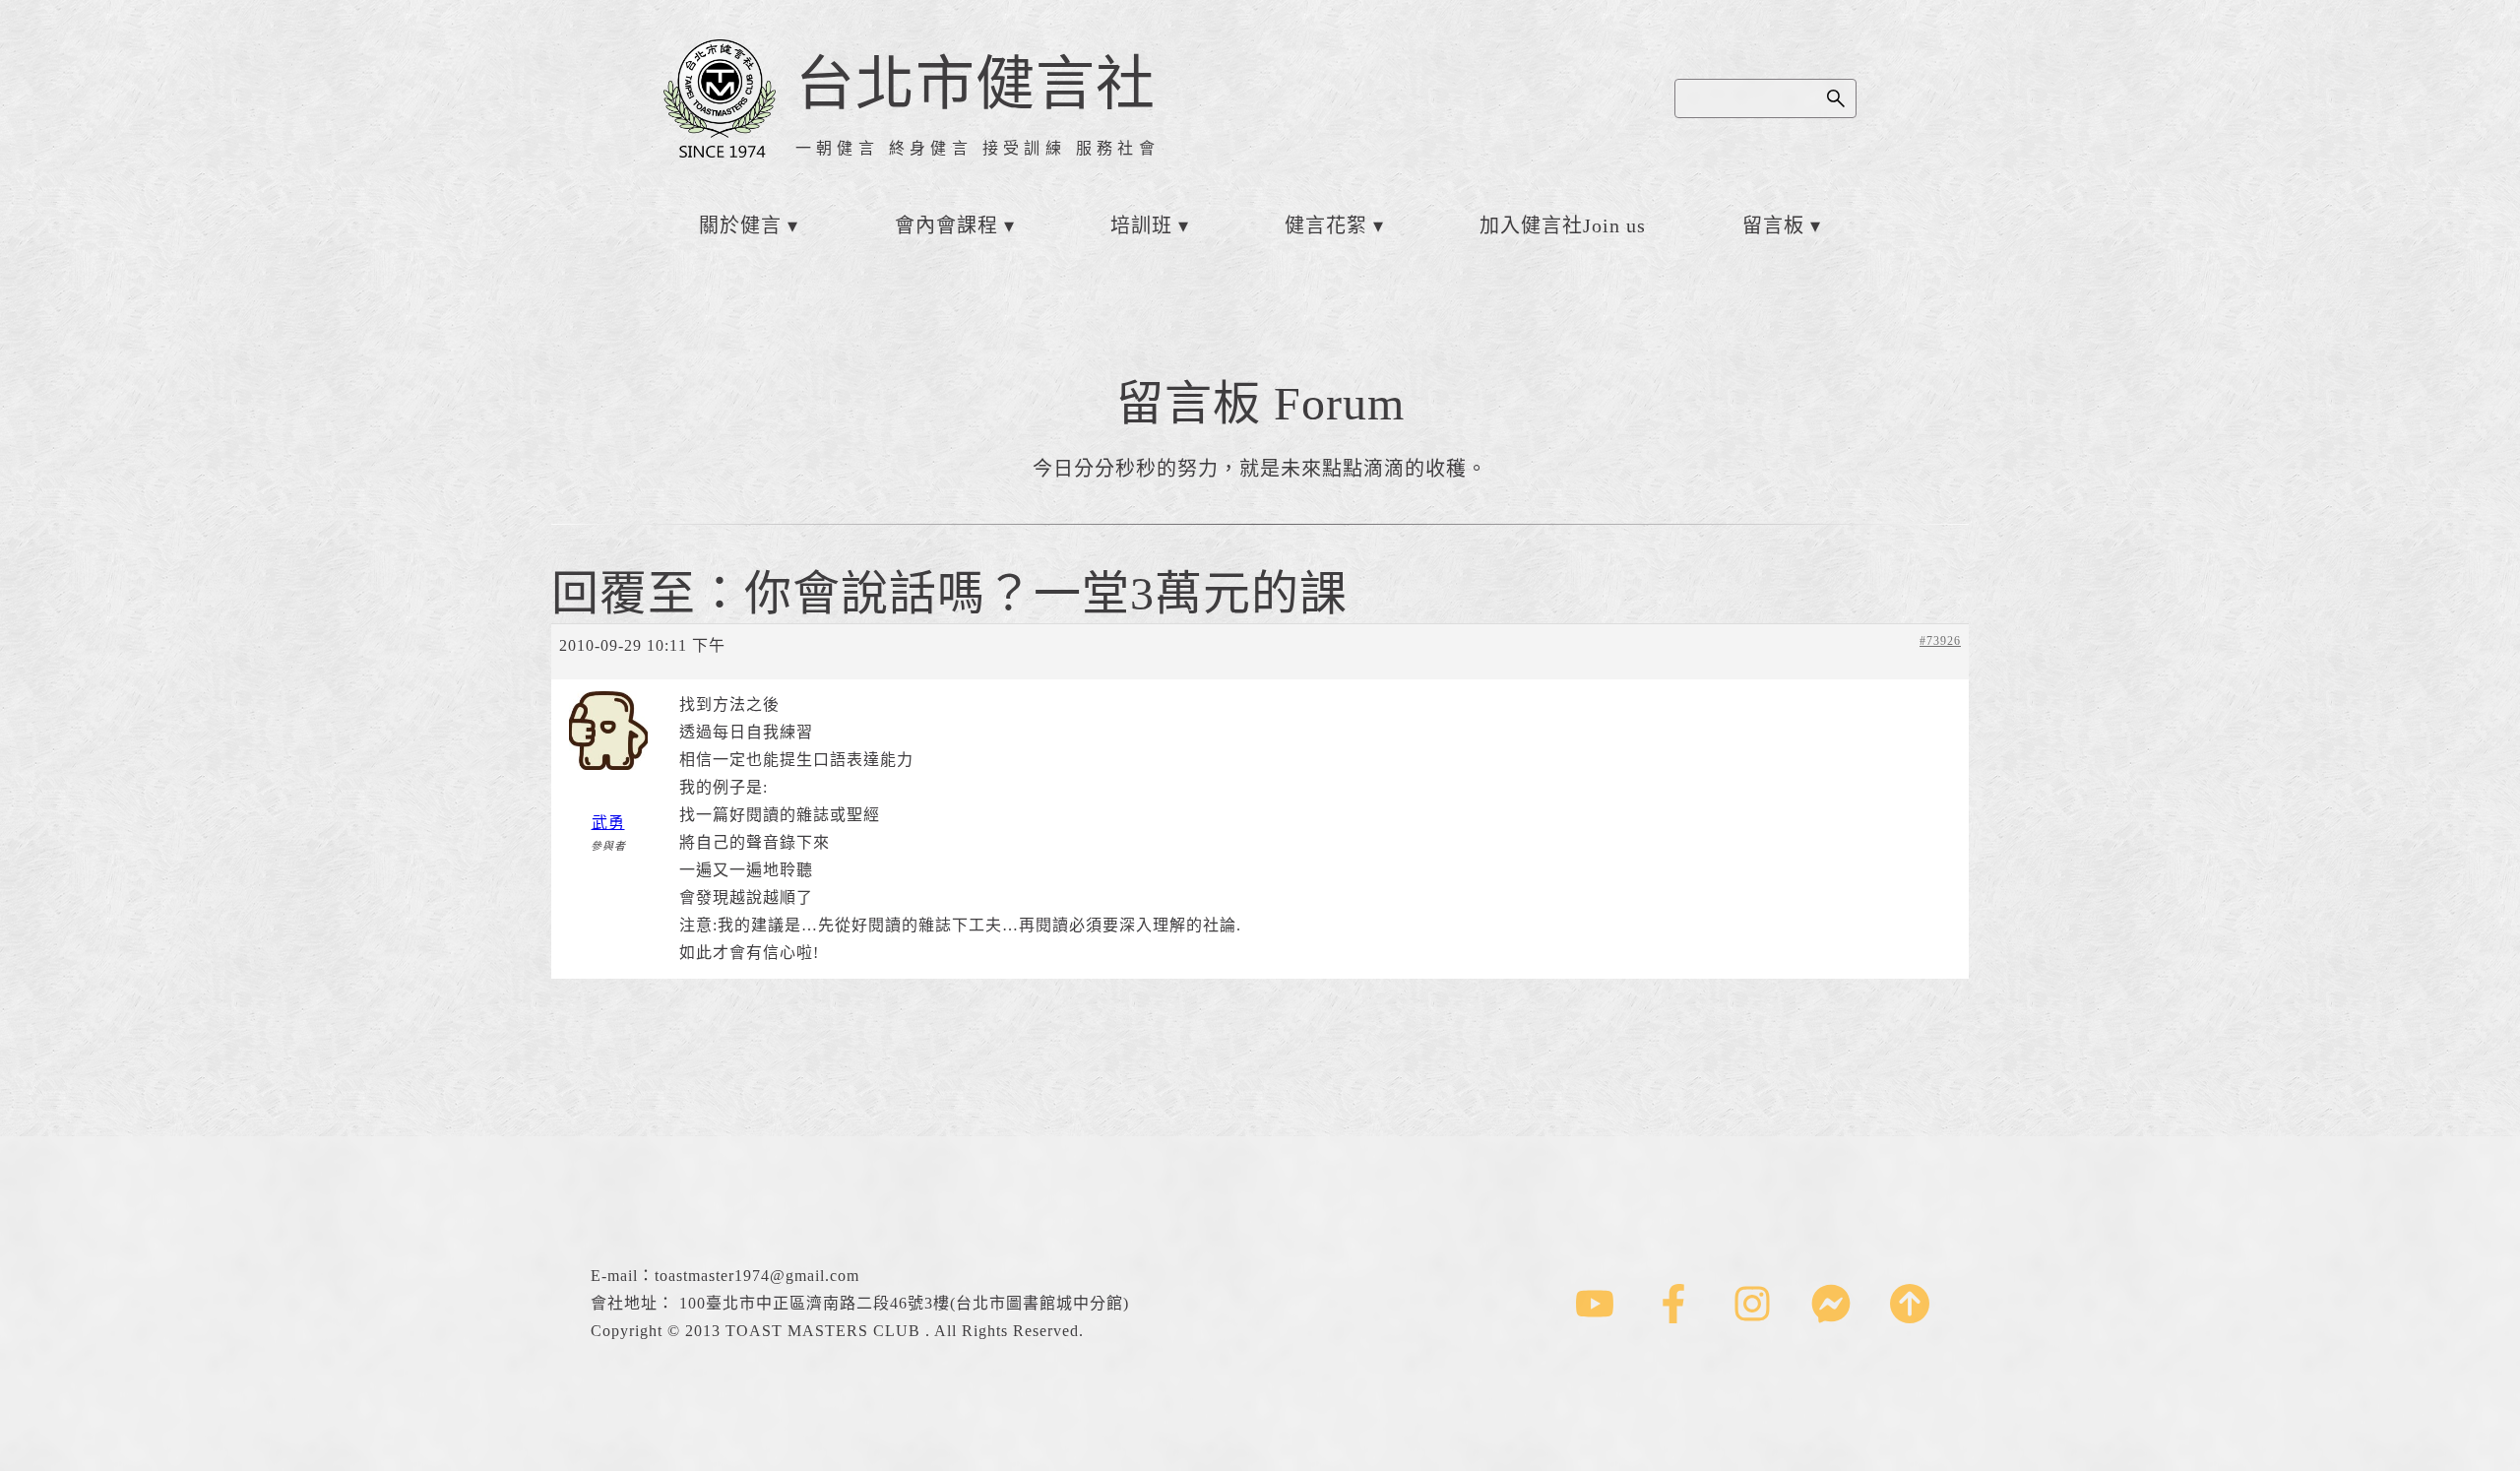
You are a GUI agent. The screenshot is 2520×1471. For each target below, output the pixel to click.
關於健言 (740, 225)
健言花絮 (1326, 225)
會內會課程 (946, 225)
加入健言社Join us (1563, 225)
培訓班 (1141, 225)
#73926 (1940, 641)
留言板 (1773, 225)
